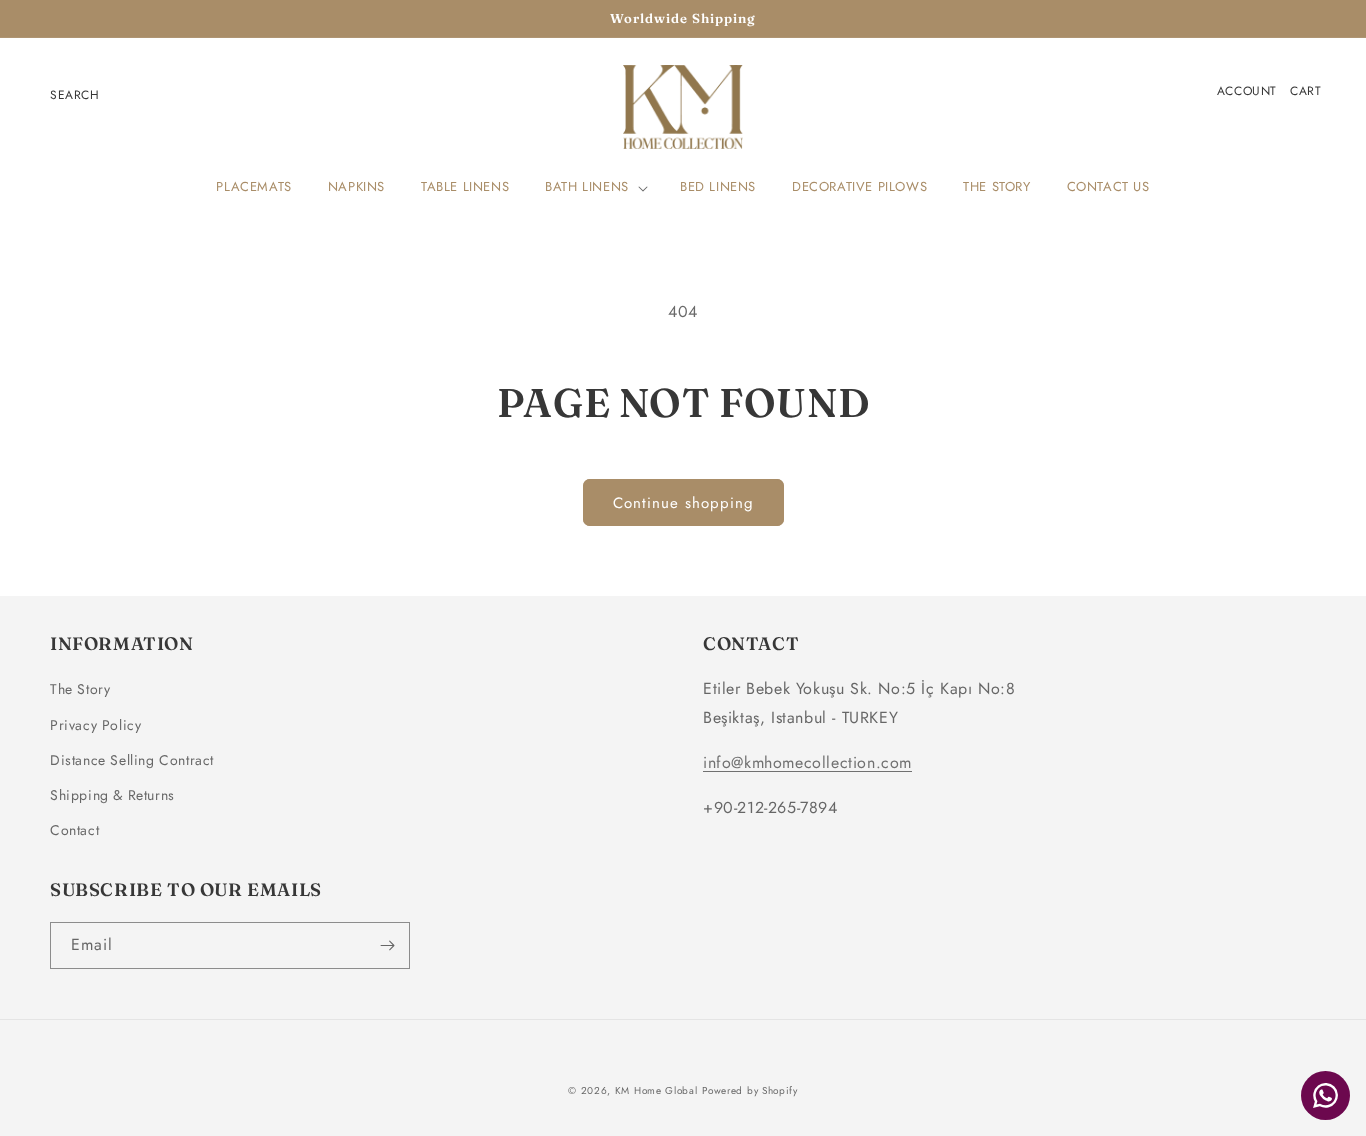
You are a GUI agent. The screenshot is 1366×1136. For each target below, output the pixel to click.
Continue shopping (683, 503)
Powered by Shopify (750, 1090)
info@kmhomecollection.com (807, 762)
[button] (594, 187)
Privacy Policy (95, 725)
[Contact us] (1325, 1095)
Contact (74, 830)
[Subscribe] (387, 945)
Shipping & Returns (112, 795)
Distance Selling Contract (132, 760)
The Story (80, 689)
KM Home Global (656, 1090)
